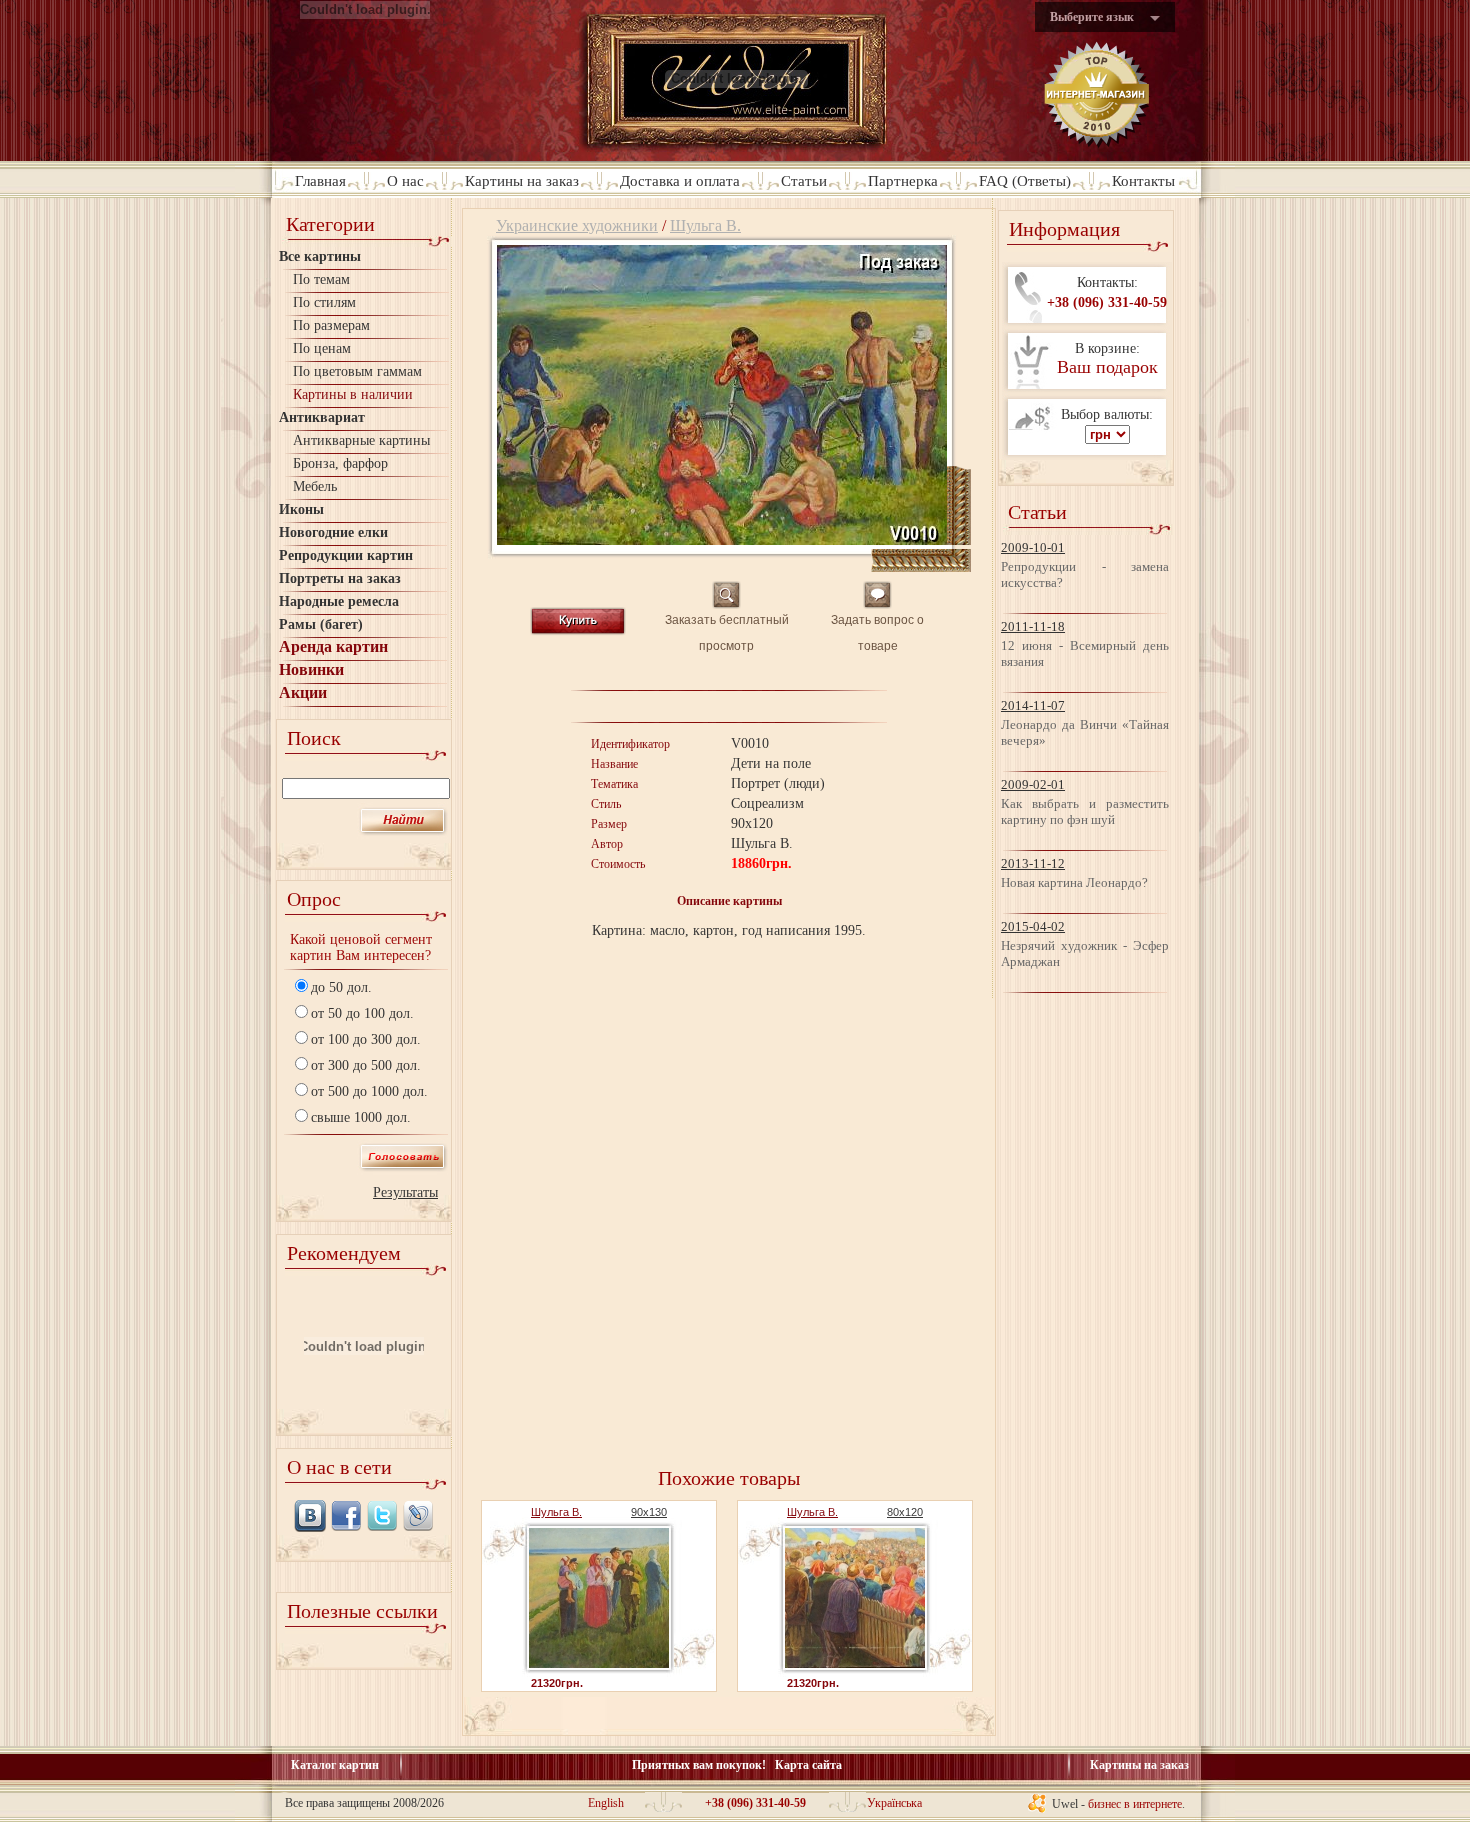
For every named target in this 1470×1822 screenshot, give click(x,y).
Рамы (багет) (321, 624)
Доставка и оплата (680, 181)
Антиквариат (322, 417)
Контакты (1143, 181)
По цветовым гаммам (357, 371)
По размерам (331, 325)
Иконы (301, 509)
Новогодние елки (333, 532)
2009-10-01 (1033, 547)
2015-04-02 (1033, 926)
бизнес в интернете (1135, 1804)
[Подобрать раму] (959, 539)
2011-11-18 (1033, 626)
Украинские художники (577, 225)
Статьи (804, 181)
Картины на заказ (522, 181)
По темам (321, 279)
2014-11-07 (1033, 705)
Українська (894, 1803)
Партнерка (903, 181)
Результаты (405, 1192)
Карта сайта (808, 1765)
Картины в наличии (353, 394)
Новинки (311, 669)
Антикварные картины (361, 440)
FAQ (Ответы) (1025, 181)
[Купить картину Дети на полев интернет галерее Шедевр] (722, 539)
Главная (320, 181)
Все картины (320, 256)
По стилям (324, 302)
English (606, 1803)
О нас (405, 181)
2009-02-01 (1033, 784)
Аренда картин (333, 646)
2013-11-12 (1033, 863)
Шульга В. (705, 225)
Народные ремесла (339, 601)
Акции (303, 692)
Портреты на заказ (340, 578)
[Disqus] (729, 1203)
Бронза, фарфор (340, 463)
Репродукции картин (346, 555)
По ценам (322, 348)
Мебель (315, 486)
